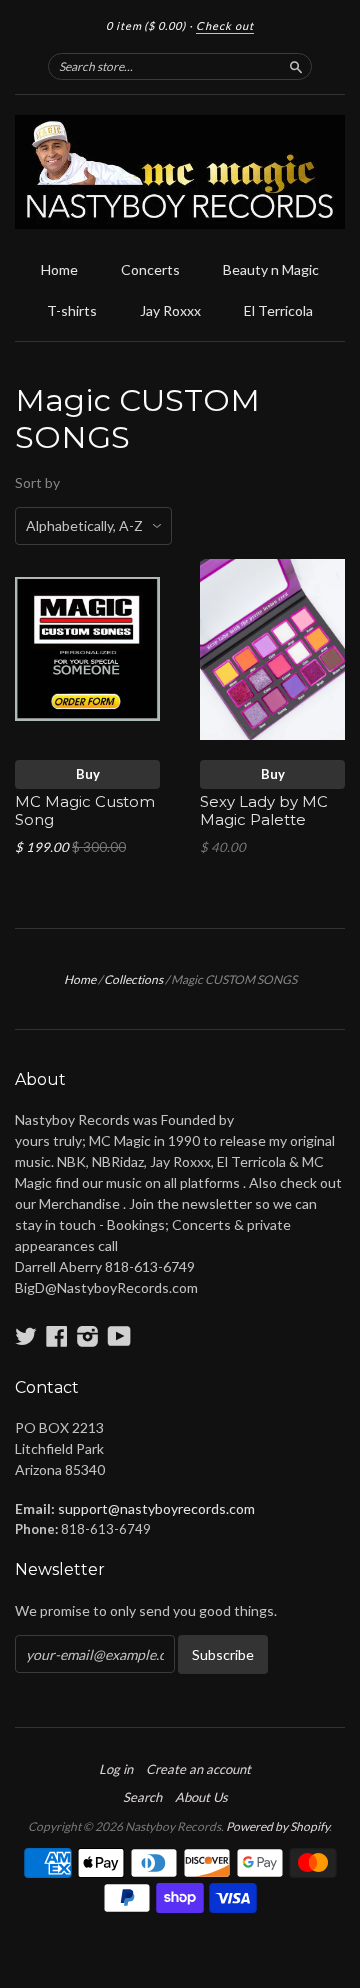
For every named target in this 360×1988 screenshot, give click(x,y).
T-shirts (72, 310)
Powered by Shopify (277, 1826)
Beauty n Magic (271, 269)
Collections (133, 979)
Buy (88, 774)
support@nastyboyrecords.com (156, 1508)
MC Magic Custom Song (85, 811)
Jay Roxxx (170, 310)
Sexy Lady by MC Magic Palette (264, 811)
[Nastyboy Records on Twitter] (26, 1336)
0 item (146, 25)
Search (142, 1797)
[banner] (180, 172)
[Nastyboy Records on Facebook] (57, 1336)
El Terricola (278, 310)
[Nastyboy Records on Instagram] (88, 1336)
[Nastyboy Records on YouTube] (119, 1336)
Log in (116, 1769)
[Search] (296, 66)
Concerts (150, 269)
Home (59, 269)
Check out (225, 25)
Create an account (198, 1769)
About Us (201, 1797)
